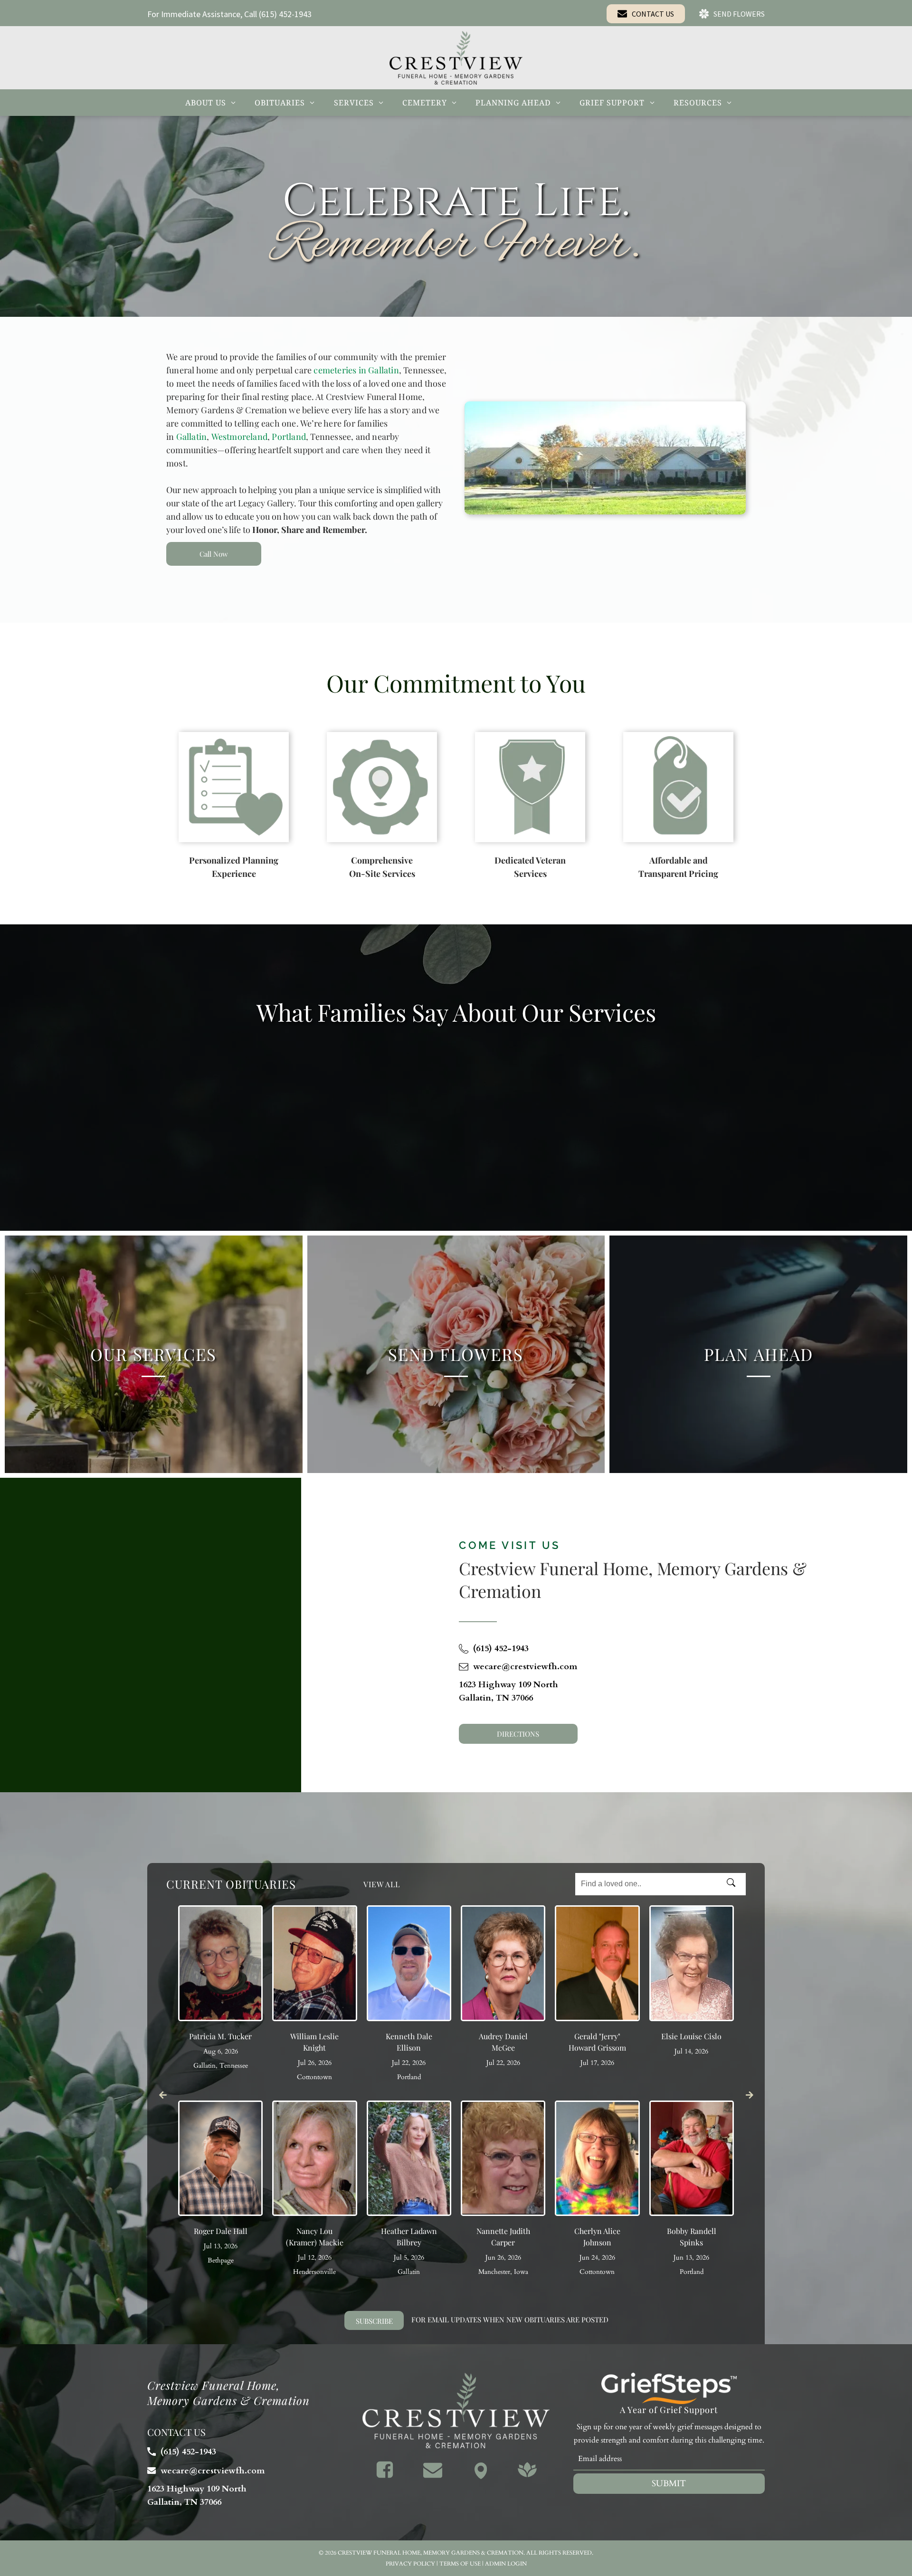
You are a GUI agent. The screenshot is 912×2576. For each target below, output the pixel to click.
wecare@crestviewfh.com (525, 1667)
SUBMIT (669, 2484)
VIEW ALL (382, 1884)
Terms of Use (460, 2564)
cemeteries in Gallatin (356, 370)
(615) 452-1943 (285, 14)
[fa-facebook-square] (385, 2476)
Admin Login (506, 2564)
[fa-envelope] (433, 2476)
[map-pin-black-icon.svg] (481, 2476)
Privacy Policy (410, 2564)
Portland (289, 437)
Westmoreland (239, 437)
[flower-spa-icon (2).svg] (527, 2476)
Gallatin (192, 437)
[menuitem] (210, 103)
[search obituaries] (734, 1884)
